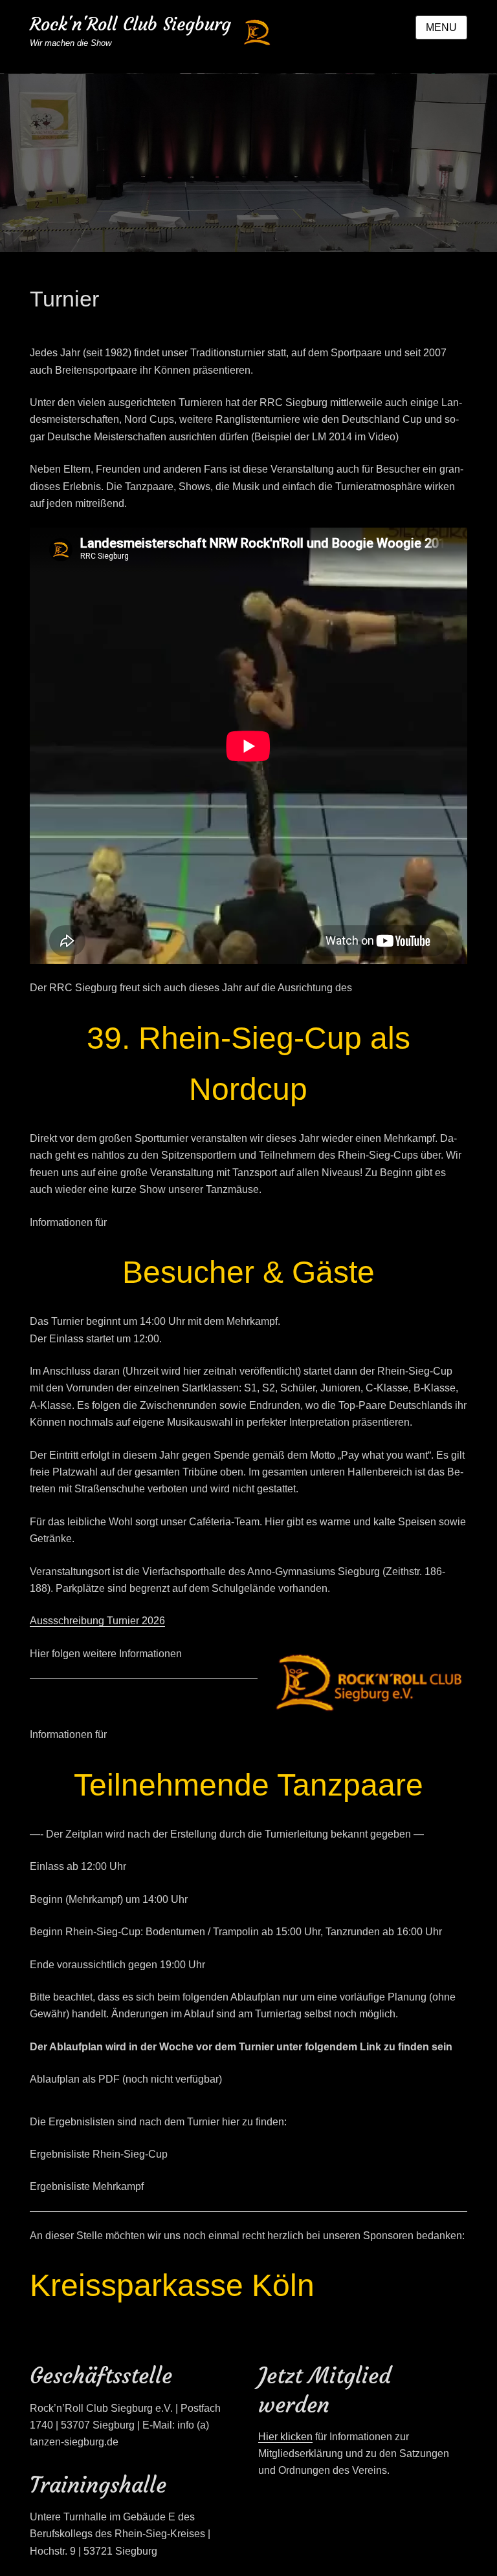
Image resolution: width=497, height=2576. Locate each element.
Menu (441, 27)
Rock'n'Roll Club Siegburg (130, 24)
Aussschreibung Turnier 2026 (97, 1621)
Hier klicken (285, 2437)
